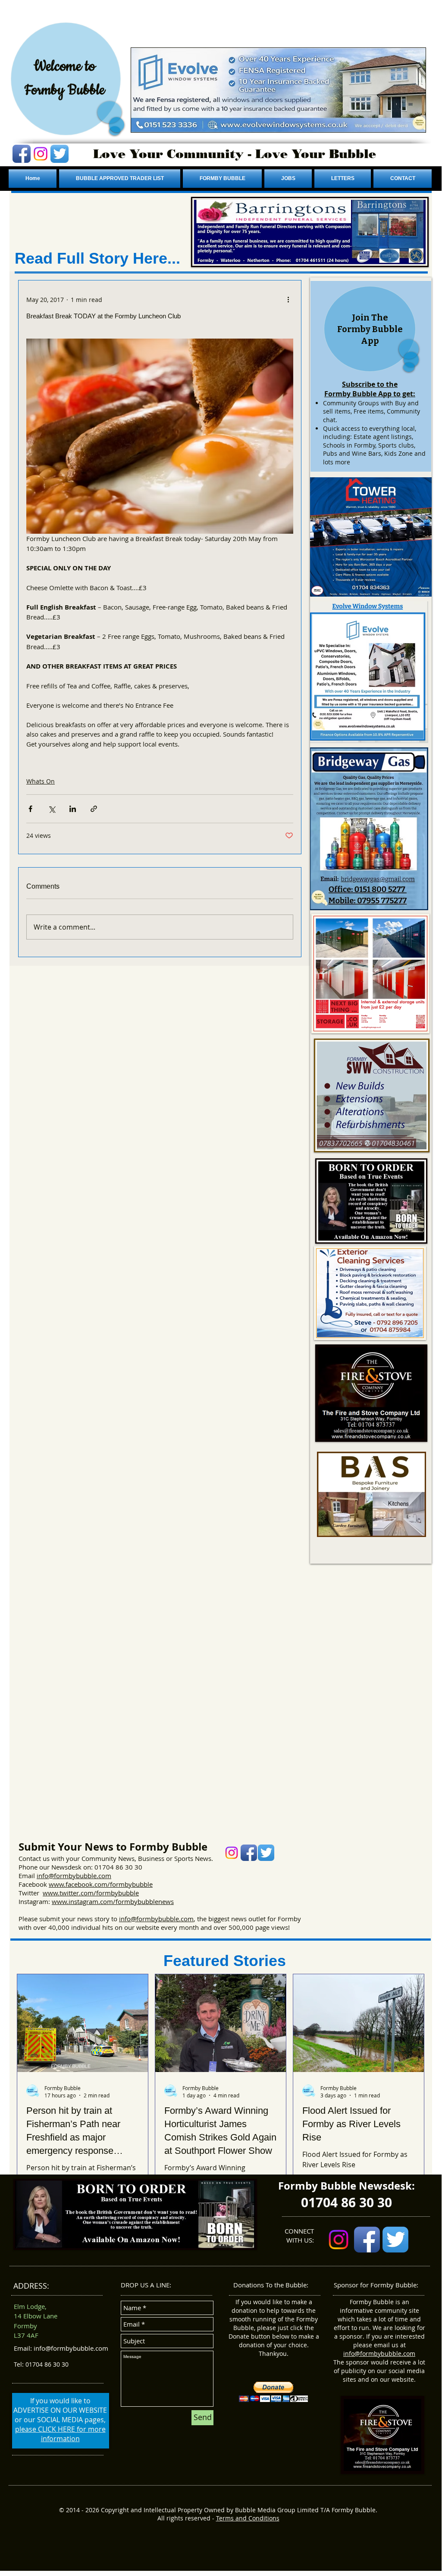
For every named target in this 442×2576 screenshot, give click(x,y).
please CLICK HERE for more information (60, 2434)
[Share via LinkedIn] (73, 809)
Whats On (41, 781)
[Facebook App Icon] (22, 154)
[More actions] (288, 299)
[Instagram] (41, 154)
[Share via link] (94, 809)
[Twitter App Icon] (60, 154)
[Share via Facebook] (30, 809)
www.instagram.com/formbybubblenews (113, 1901)
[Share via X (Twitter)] (52, 809)
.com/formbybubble (123, 1884)
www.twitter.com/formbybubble (91, 1893)
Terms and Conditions (248, 2518)
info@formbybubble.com (74, 1876)
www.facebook (71, 1884)
